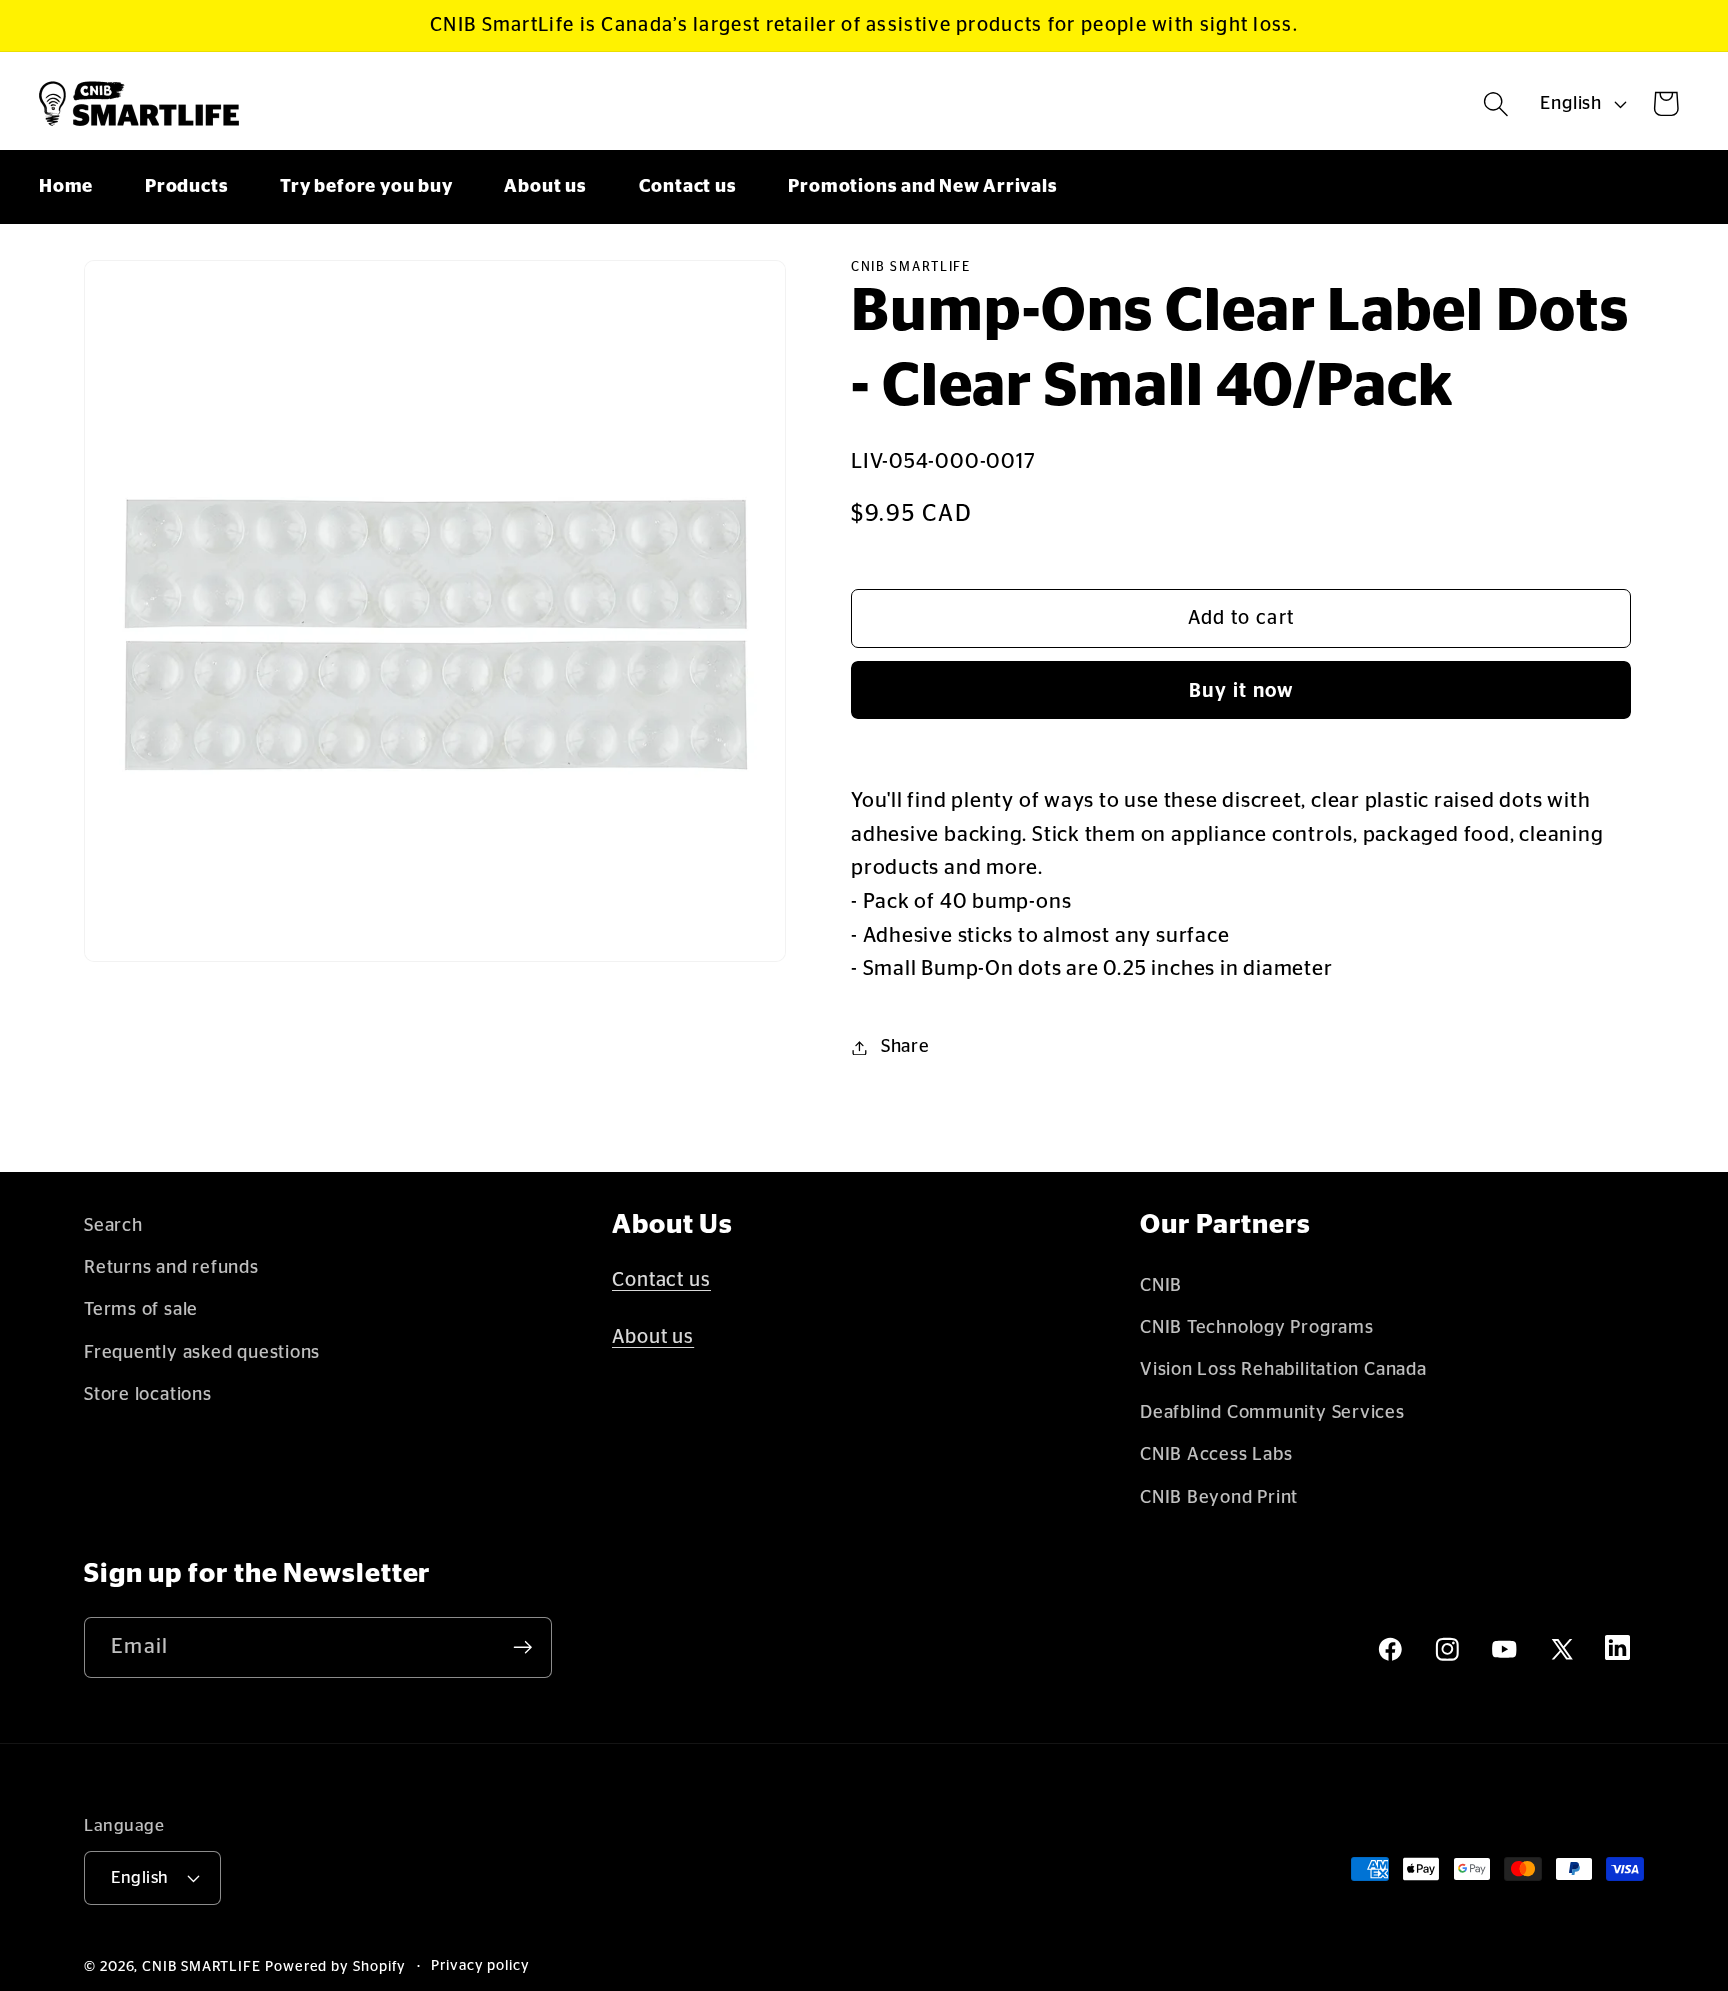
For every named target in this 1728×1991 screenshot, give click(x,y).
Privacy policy (480, 1966)
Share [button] (905, 1047)
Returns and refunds (171, 1267)
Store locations (148, 1394)
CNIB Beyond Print (1219, 1497)
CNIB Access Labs (1216, 1454)
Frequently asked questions (202, 1352)
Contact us (661, 1280)
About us (653, 1337)
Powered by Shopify (335, 1967)
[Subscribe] (522, 1647)
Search (113, 1225)
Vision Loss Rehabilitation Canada (1283, 1369)
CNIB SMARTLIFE (201, 1967)
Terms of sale (141, 1309)
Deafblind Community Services (1272, 1412)
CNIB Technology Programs (1257, 1327)
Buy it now (1241, 692)
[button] (1496, 103)
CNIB (1161, 1285)
